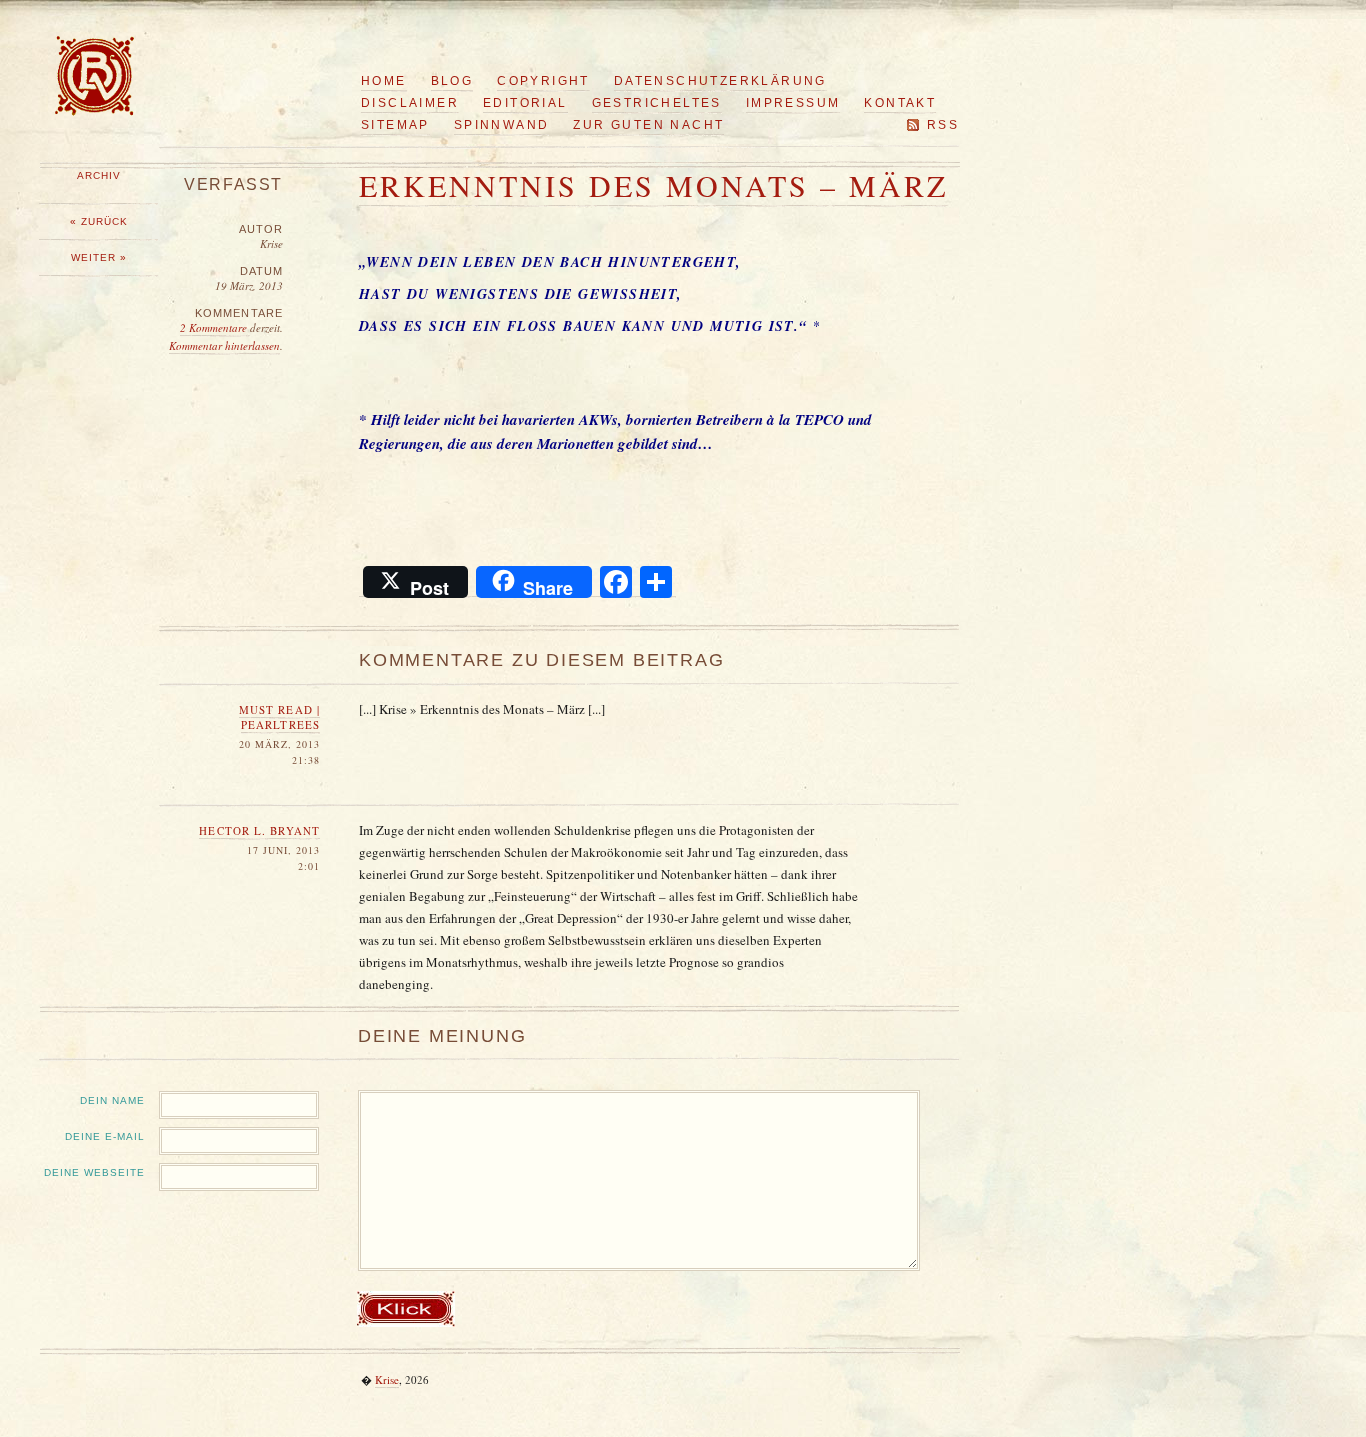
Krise (387, 1379)
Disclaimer (410, 103)
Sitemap (395, 125)
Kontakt (900, 103)
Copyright (543, 81)
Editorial (525, 103)
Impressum (793, 103)
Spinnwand (502, 125)
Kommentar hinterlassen (224, 345)
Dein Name (112, 1100)
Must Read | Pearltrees (279, 717)
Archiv (99, 175)
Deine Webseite (94, 1172)
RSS (943, 125)
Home (384, 81)
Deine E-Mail (105, 1136)
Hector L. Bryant (259, 830)
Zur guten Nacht (648, 125)
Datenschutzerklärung (720, 81)
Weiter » (99, 257)
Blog (452, 81)
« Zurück (99, 221)
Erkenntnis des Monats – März (653, 185)
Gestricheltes (657, 103)
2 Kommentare (215, 327)
